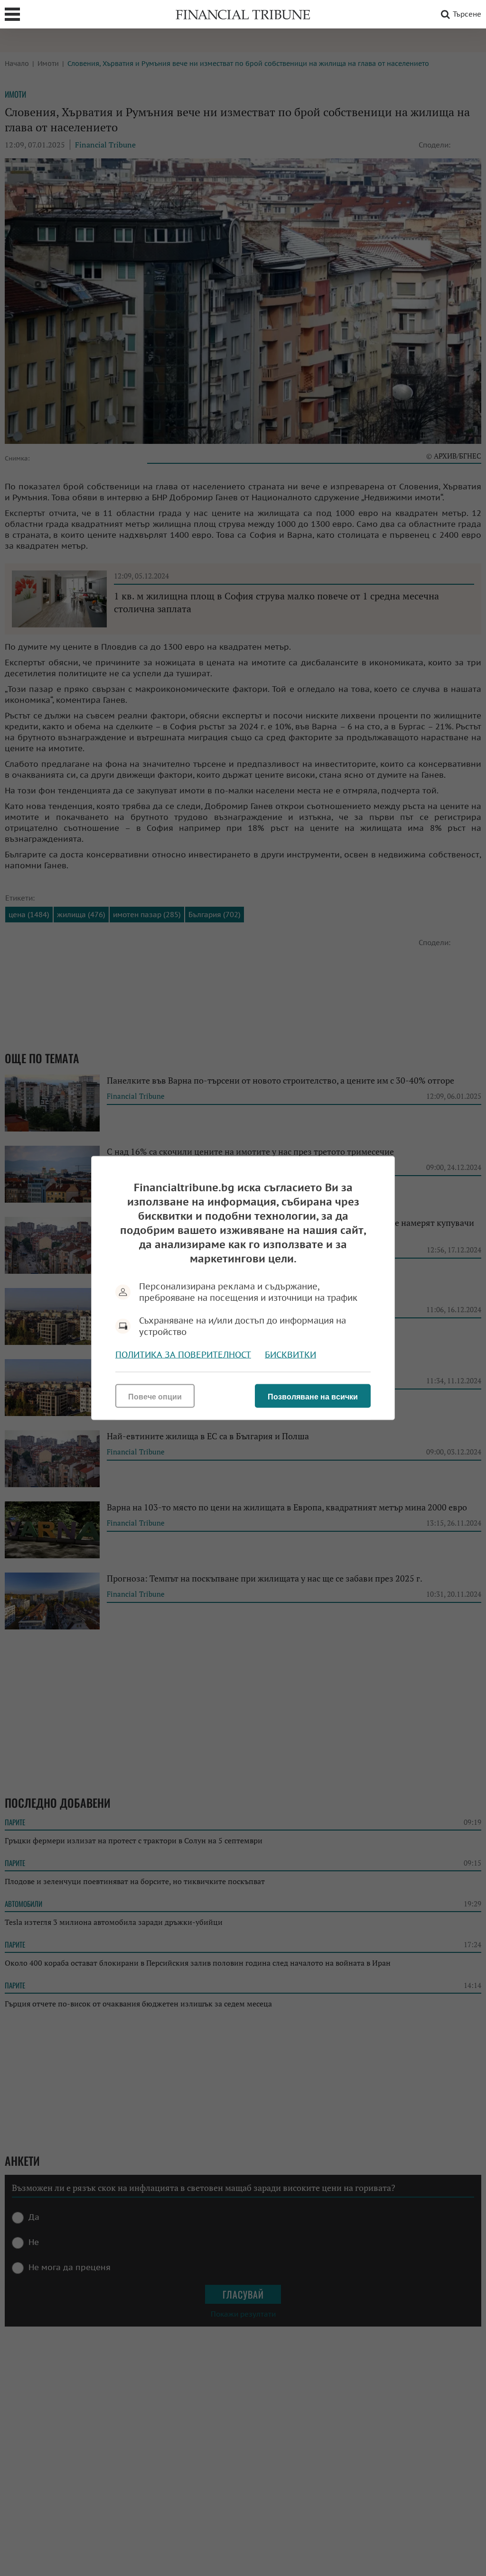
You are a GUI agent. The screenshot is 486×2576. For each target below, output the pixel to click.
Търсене (467, 14)
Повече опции (155, 1397)
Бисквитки (290, 1355)
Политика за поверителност (183, 1355)
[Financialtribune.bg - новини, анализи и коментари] (243, 14)
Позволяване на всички (313, 1397)
